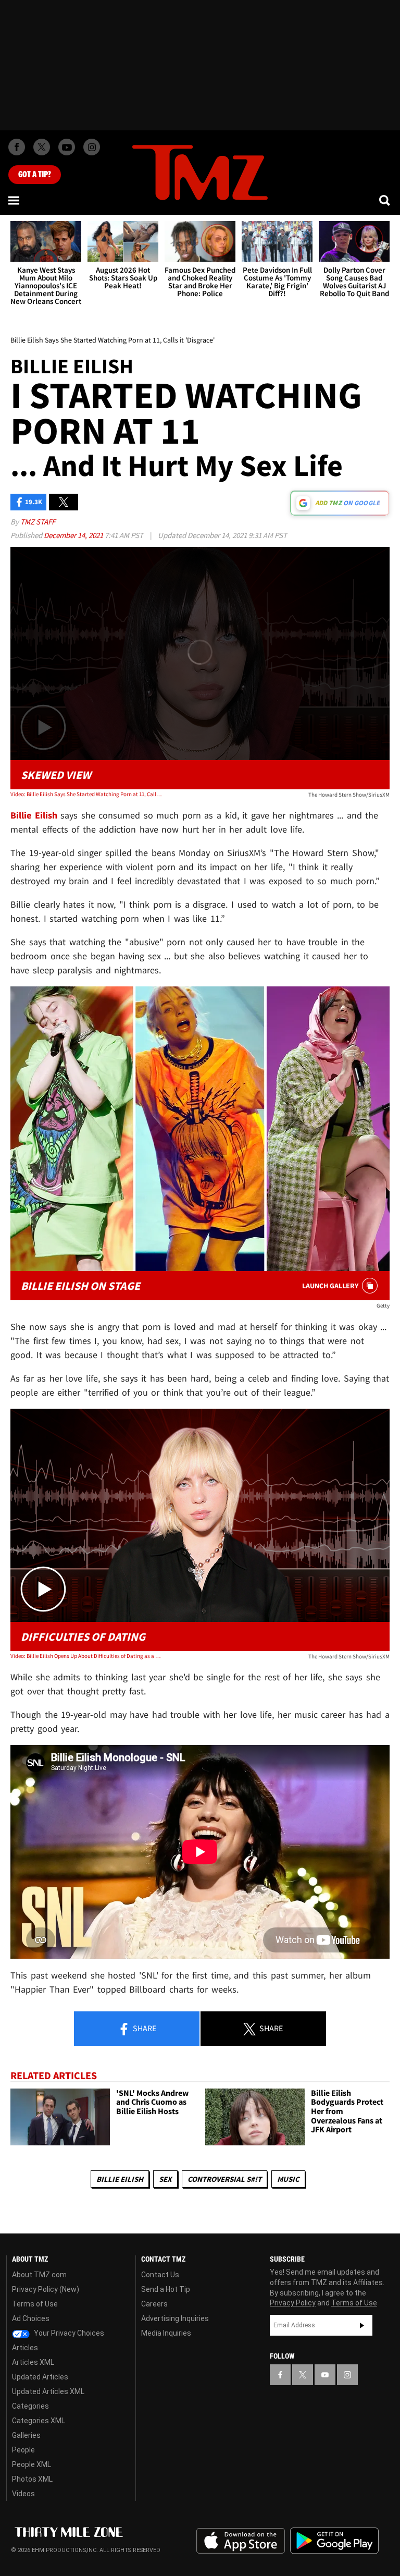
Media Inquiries (166, 2333)
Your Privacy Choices (68, 2333)
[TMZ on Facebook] (17, 147)
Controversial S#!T (224, 2179)
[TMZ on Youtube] (67, 147)
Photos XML (32, 2479)
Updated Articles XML (48, 2391)
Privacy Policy (293, 2303)
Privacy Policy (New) (46, 2289)
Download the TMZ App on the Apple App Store (241, 2541)
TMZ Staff (38, 522)
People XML (32, 2464)
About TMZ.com (39, 2275)
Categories (30, 2406)
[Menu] (15, 200)
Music (288, 2179)
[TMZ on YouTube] (325, 2375)
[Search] (385, 200)
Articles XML (33, 2362)
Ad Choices (31, 2318)
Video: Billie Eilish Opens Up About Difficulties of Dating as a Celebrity (86, 1656)
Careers (154, 2304)
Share (144, 2028)
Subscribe (362, 2325)
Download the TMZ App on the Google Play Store (334, 2541)
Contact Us (160, 2275)
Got (35, 175)
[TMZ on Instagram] (92, 147)
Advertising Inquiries (175, 2318)
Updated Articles (40, 2377)
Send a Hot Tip (166, 2289)
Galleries (26, 2435)
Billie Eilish (120, 2179)
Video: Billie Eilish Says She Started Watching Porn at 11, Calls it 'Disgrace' (86, 794)
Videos (23, 2494)
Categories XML (39, 2421)
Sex (165, 2179)
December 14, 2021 (74, 535)
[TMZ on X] (42, 147)
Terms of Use (35, 2304)
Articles (25, 2348)
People (23, 2450)
